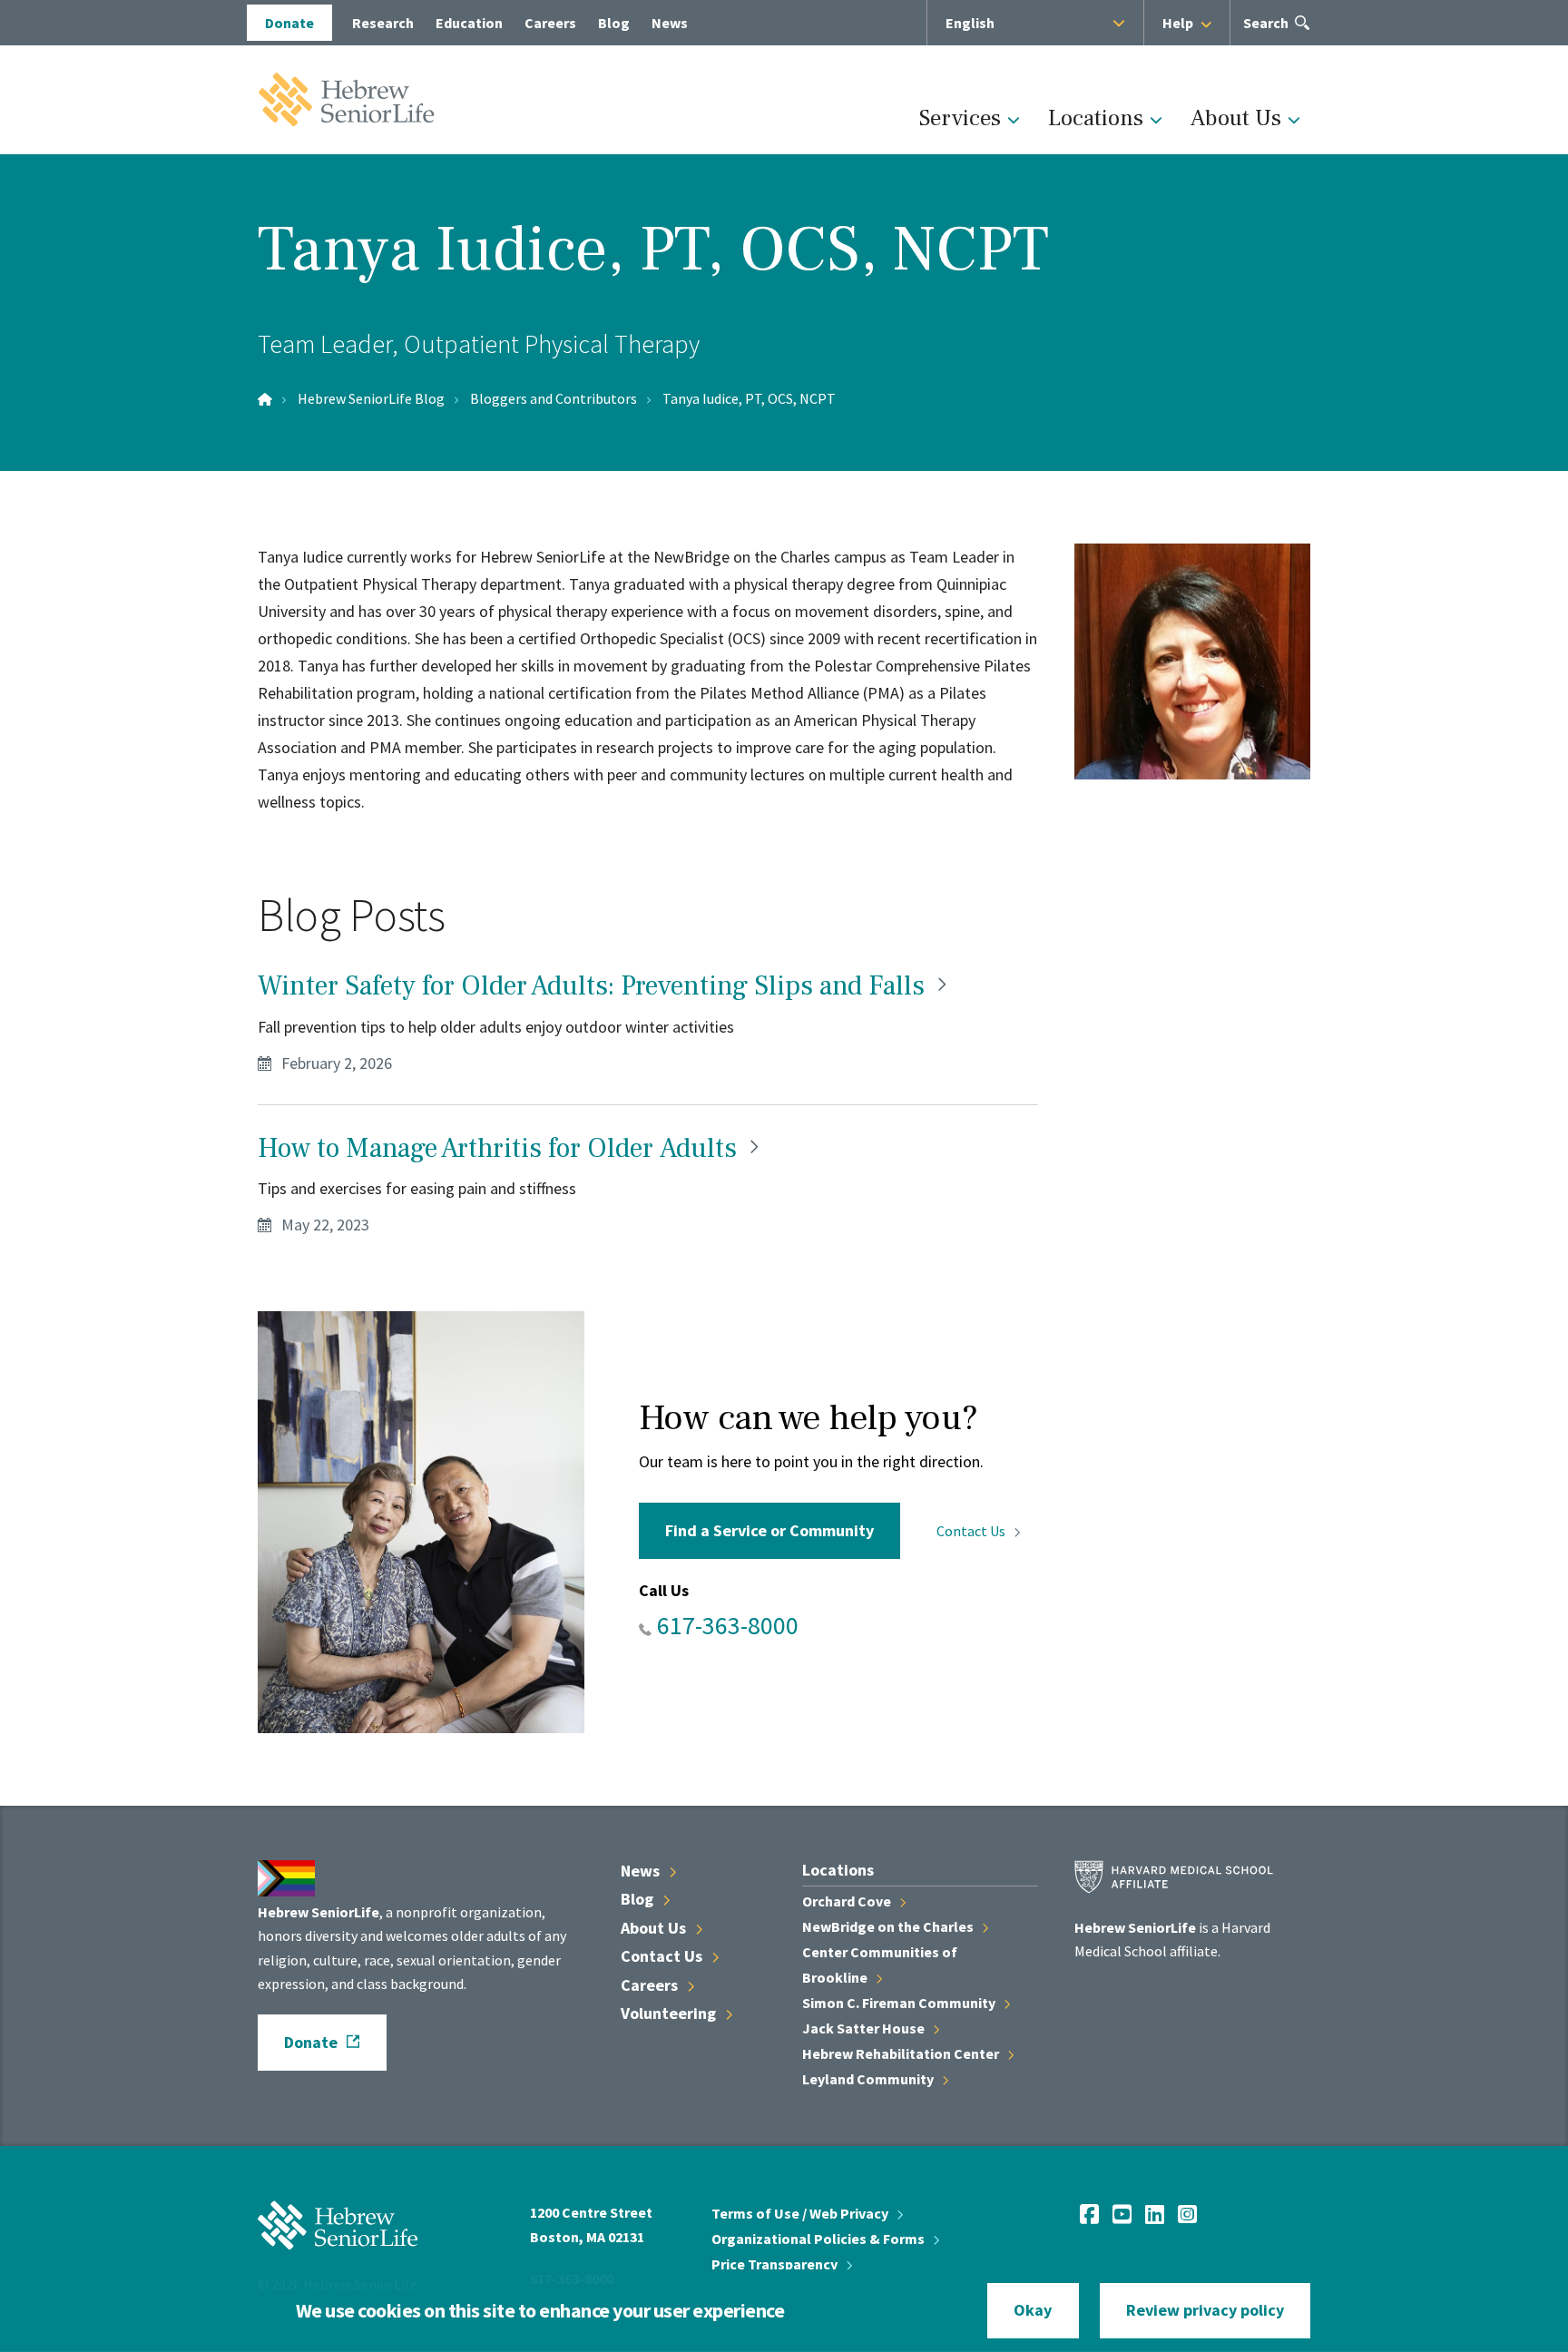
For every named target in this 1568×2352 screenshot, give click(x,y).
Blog (614, 23)
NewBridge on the (889, 1926)
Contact (972, 1531)
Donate (289, 23)
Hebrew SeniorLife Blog (371, 398)
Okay (1033, 2310)
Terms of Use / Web (801, 2213)
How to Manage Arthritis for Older (500, 1148)
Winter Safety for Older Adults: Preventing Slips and (594, 986)
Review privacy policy (1205, 2310)
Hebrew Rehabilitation (902, 2053)
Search (1266, 29)
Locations (1096, 118)
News (670, 23)
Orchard (848, 1901)
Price (776, 2264)
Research (383, 23)
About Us (1236, 118)
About (655, 1928)
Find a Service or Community (769, 1530)
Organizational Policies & (819, 2239)
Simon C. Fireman (900, 2003)
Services (960, 118)
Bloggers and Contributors (554, 398)
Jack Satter (865, 2028)
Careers (550, 23)
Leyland (869, 2079)
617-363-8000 (728, 1625)
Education (469, 23)
